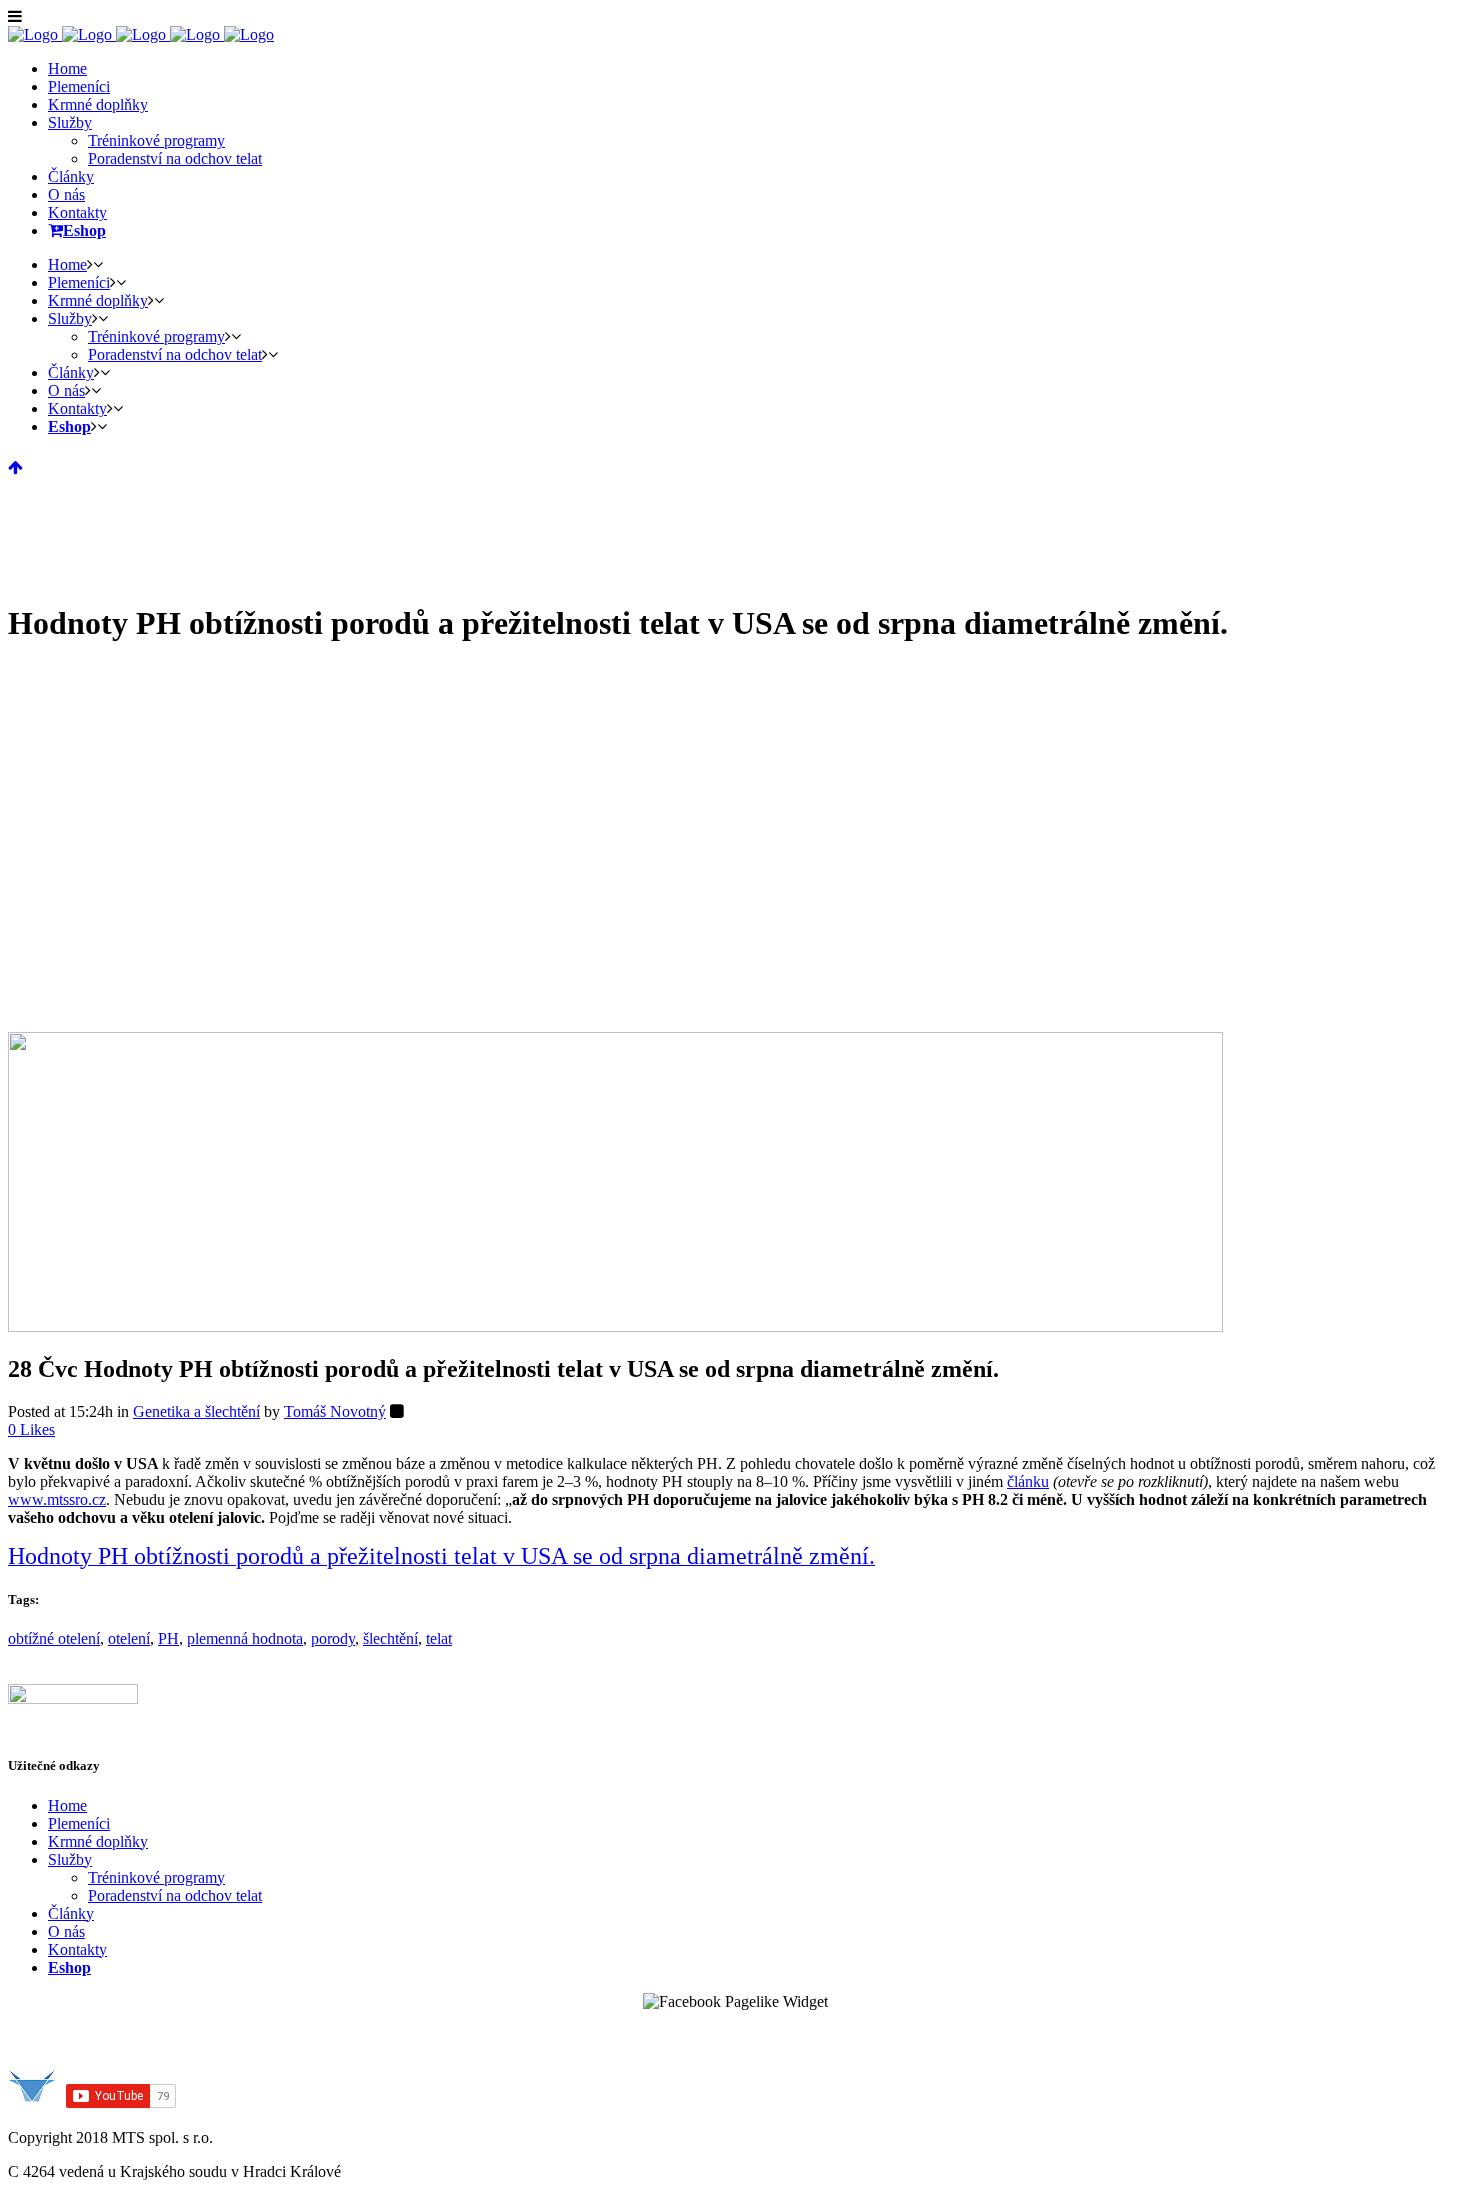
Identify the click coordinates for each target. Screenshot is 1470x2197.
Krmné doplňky (98, 1841)
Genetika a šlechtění (196, 1411)
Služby (70, 1859)
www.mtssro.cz (57, 1499)
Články (71, 1913)
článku (1028, 1481)
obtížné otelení (54, 1638)
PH (168, 1638)
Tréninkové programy (156, 1877)
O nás (66, 1931)
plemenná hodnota (245, 1638)
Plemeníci (79, 1823)
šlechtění (390, 1638)
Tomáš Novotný (335, 1411)
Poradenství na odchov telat (175, 1895)
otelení (129, 1638)
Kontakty (77, 1949)
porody (333, 1638)
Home (67, 1805)
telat (439, 1638)
